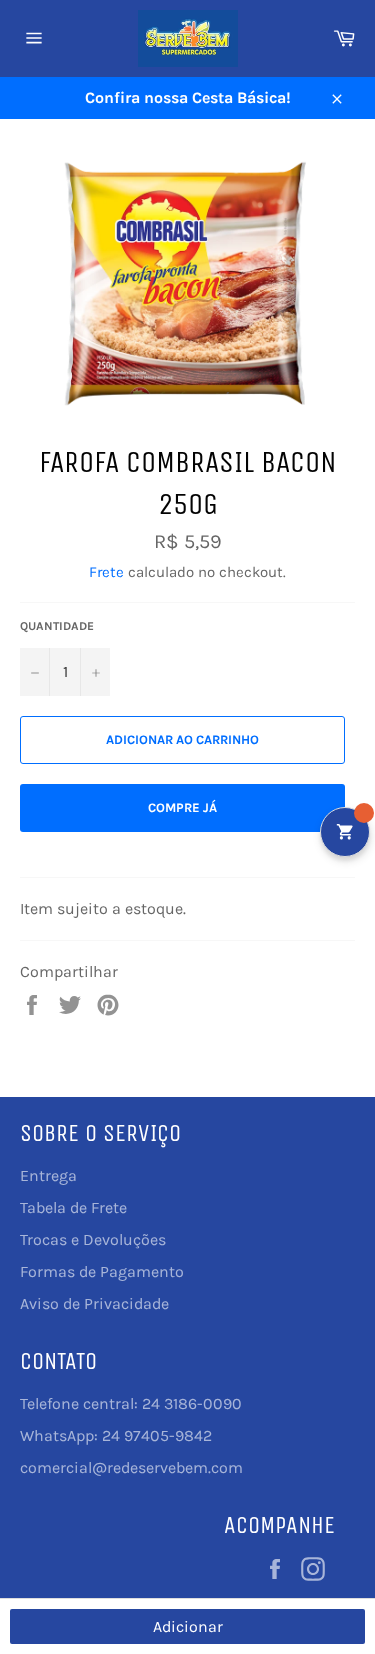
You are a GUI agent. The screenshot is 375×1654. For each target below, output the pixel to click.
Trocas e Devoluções (93, 1239)
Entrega (48, 1175)
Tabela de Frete (73, 1207)
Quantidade (57, 626)
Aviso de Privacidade (94, 1303)
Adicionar (188, 1626)
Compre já (182, 807)
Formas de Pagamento (102, 1271)
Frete (106, 572)
